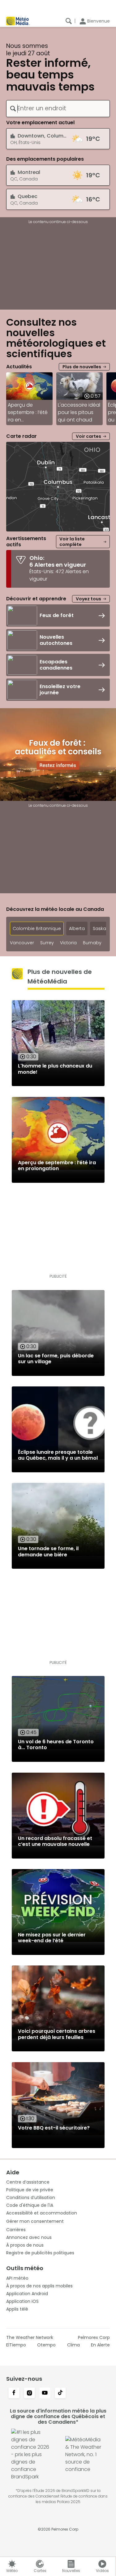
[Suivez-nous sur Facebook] (14, 2393)
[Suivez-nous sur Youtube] (45, 2393)
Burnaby (92, 943)
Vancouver (22, 943)
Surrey (47, 943)
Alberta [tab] (77, 928)
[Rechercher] (69, 21)
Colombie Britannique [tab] (37, 928)
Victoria (68, 943)
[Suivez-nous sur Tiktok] (60, 2393)
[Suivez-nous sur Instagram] (29, 2393)
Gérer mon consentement (35, 2221)
